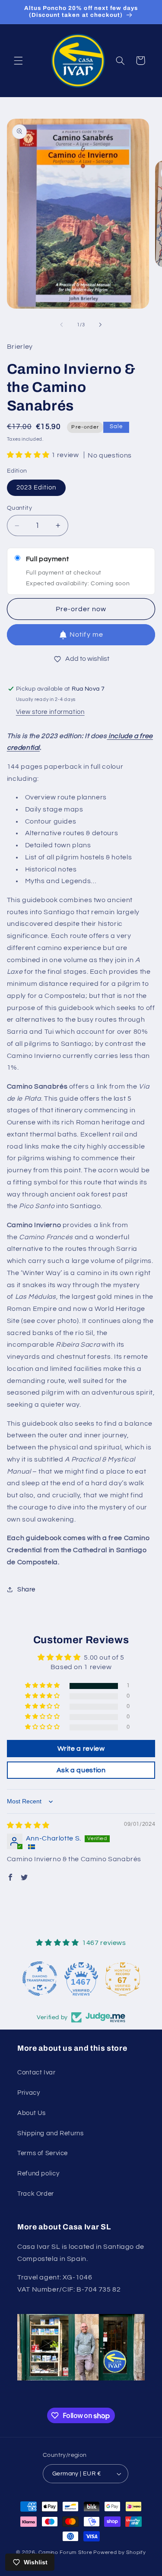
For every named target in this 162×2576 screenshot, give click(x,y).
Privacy (29, 2093)
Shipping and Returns (51, 2133)
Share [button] (26, 1589)
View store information (50, 712)
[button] (18, 60)
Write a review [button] (81, 1749)
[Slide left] (61, 325)
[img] (28, 1825)
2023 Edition (37, 488)
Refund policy (38, 2173)
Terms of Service (43, 2153)
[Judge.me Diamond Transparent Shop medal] (40, 1979)
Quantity (19, 508)
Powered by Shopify (119, 2552)
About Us (32, 2113)
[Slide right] (101, 325)
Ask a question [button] (81, 1770)
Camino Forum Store (65, 2552)
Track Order (36, 2194)
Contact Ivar (37, 2072)
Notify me (86, 635)
